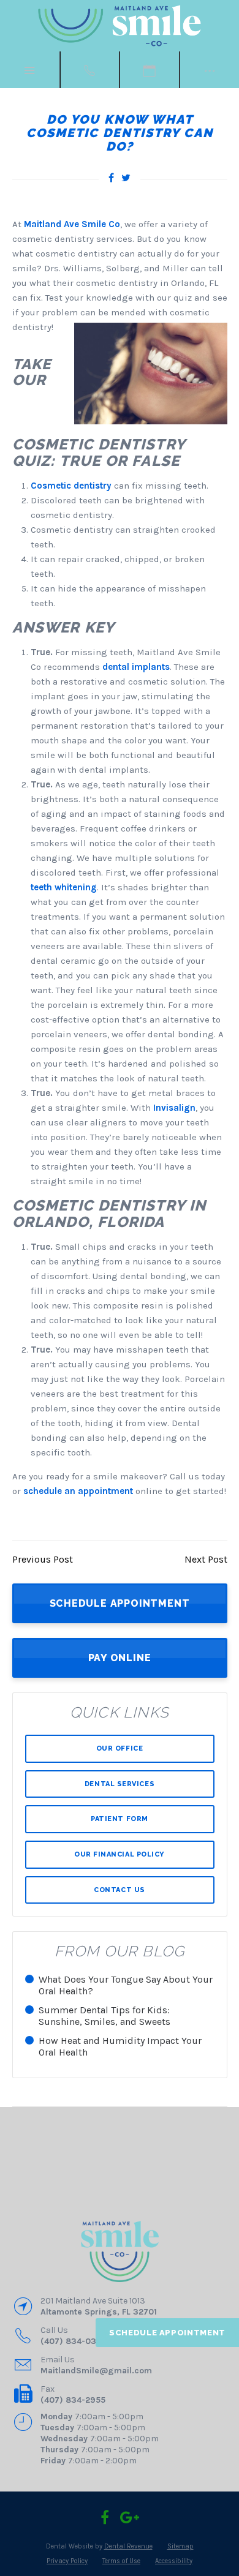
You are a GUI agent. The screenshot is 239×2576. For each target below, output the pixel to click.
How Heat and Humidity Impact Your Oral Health (120, 2046)
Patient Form (120, 1819)
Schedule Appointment (167, 2333)
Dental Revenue (128, 2546)
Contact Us (120, 1890)
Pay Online (120, 1658)
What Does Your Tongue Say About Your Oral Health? (126, 1985)
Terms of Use (121, 2561)
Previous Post (43, 1559)
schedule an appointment (78, 1491)
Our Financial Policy (120, 1854)
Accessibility (174, 2561)
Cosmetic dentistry (71, 486)
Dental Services (120, 1784)
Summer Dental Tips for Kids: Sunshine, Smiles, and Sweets (104, 2016)
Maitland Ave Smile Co (72, 224)
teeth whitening (64, 887)
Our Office (120, 1748)
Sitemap (180, 2546)
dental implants (136, 667)
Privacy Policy (67, 2561)
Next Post (206, 1559)
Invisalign (174, 1108)
